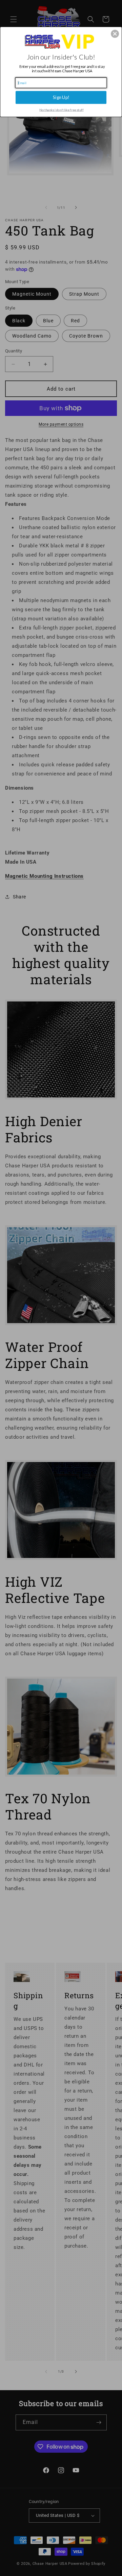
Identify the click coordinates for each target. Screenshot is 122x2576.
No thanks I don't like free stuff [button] (61, 110)
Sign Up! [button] (61, 97)
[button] (115, 34)
